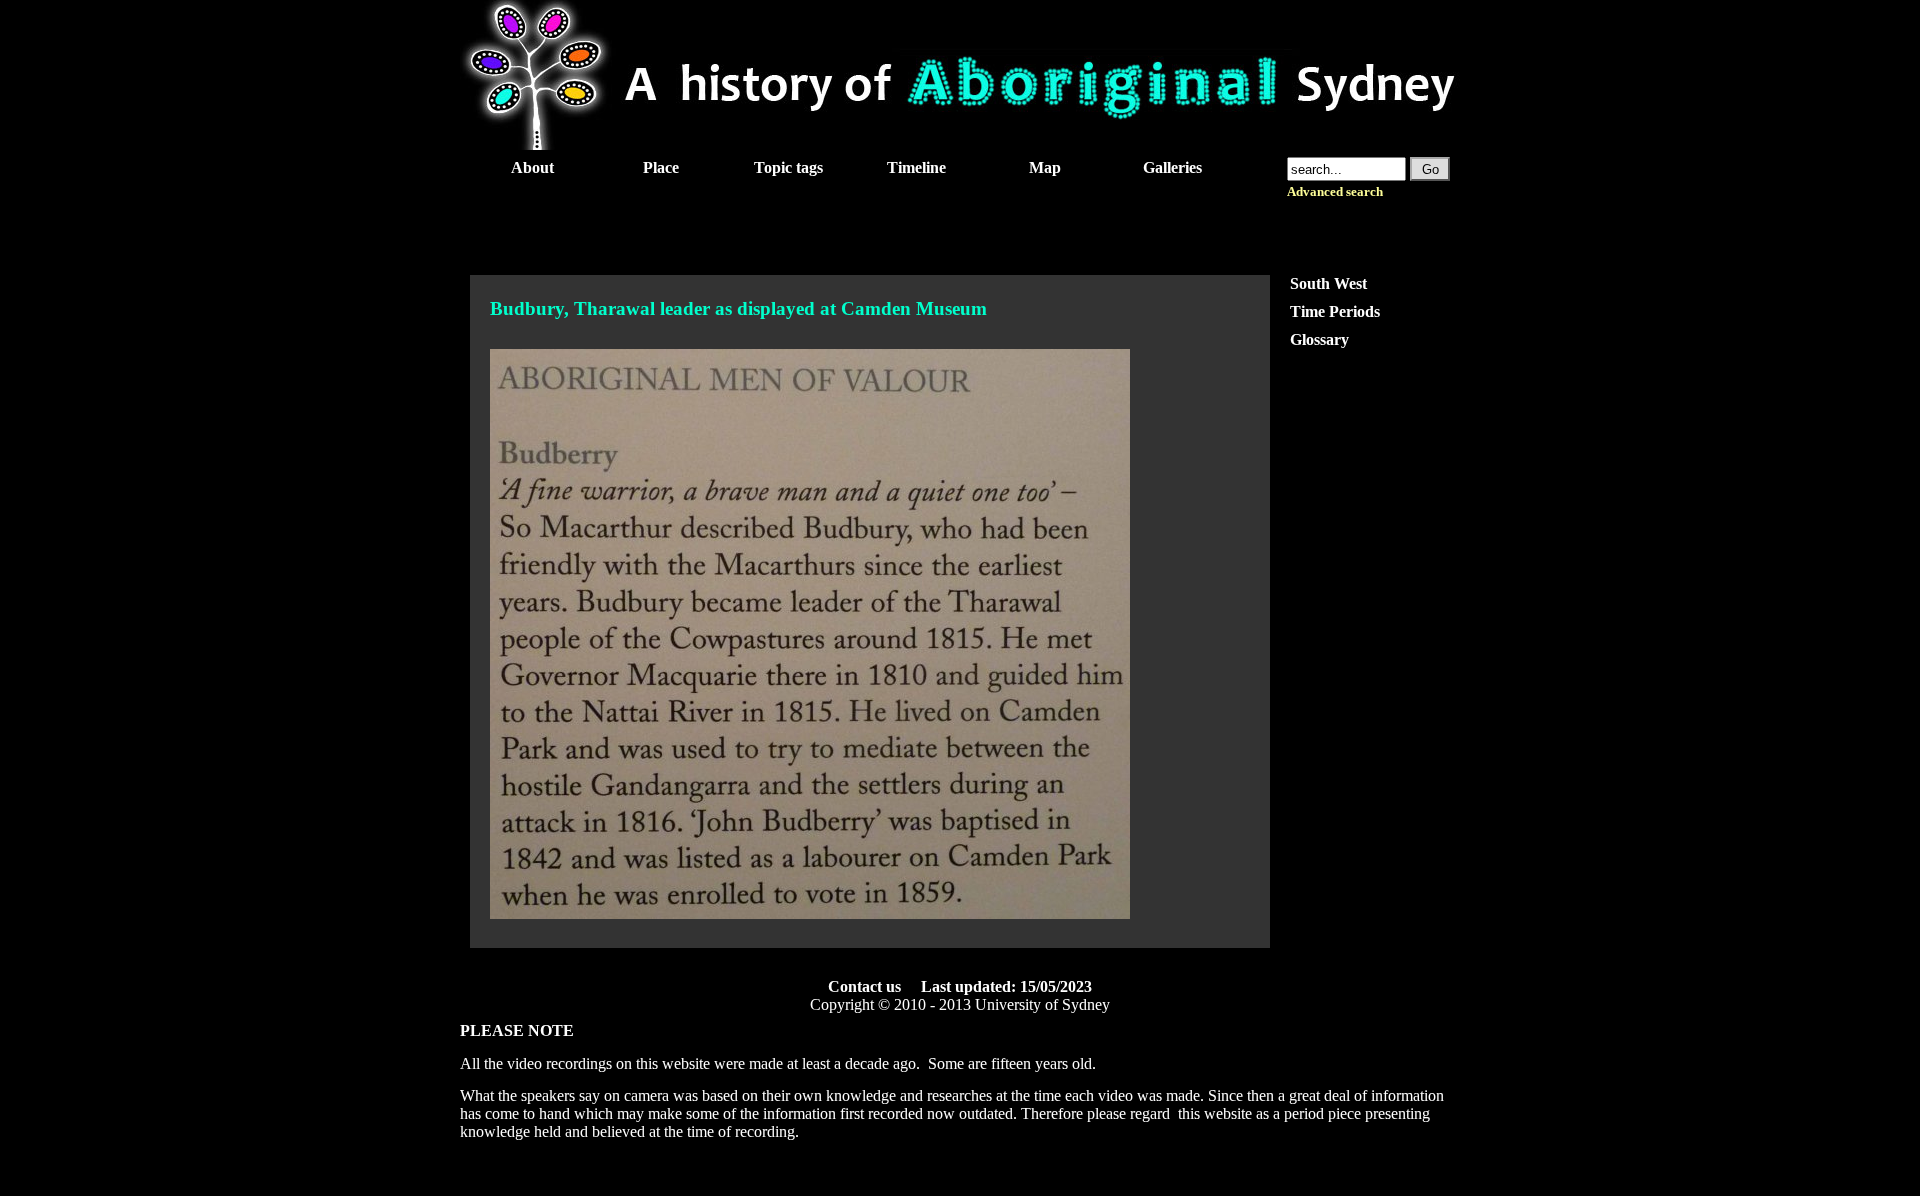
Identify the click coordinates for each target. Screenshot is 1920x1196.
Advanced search (1335, 192)
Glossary (1319, 339)
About (532, 167)
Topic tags (788, 167)
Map (1045, 167)
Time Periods (1335, 311)
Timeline (916, 167)
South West (1328, 283)
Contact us (864, 986)
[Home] (960, 144)
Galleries (1172, 167)
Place (661, 167)
